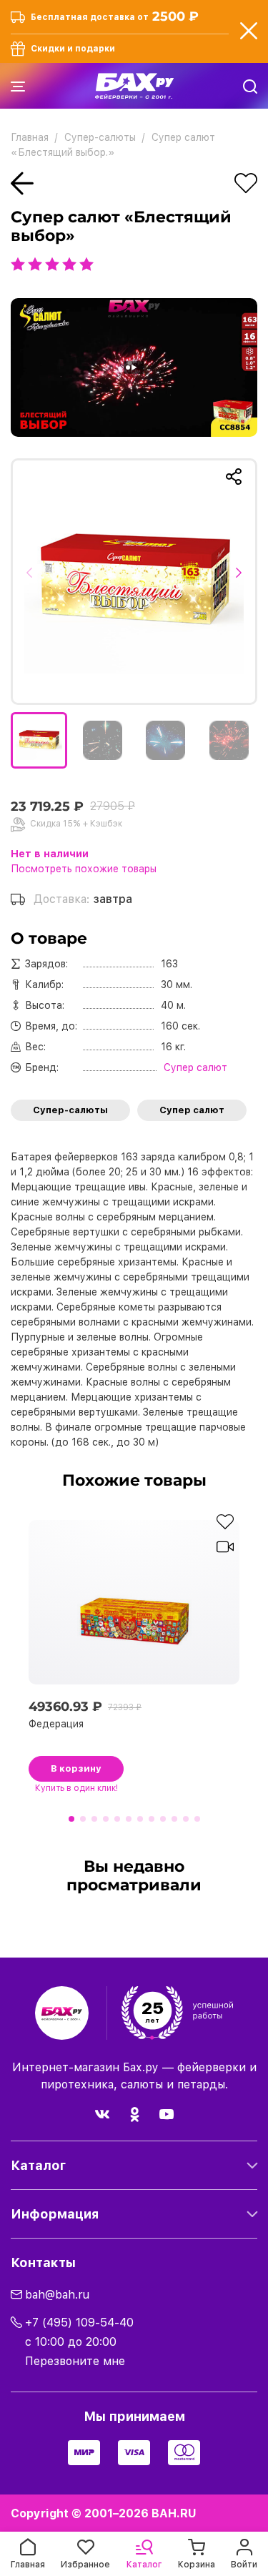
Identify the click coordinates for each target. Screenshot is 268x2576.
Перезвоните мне (75, 2361)
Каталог (38, 2165)
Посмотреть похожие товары (84, 869)
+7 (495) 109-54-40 (79, 2323)
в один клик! (76, 1788)
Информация (55, 2214)
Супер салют (192, 1110)
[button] (34, 581)
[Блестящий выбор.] (134, 582)
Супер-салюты (70, 1110)
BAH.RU (174, 2513)
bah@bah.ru (57, 2295)
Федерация (56, 1724)
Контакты (43, 2262)
